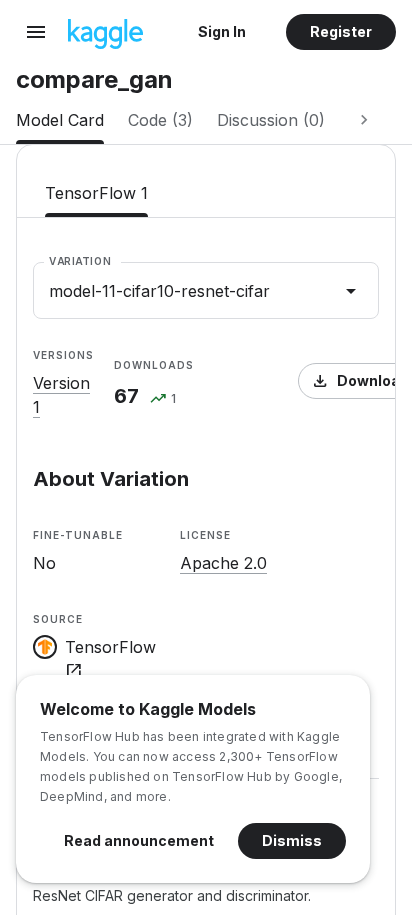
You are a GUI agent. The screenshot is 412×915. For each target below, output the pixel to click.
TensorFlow (110, 659)
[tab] (60, 120)
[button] (222, 32)
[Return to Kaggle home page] (105, 43)
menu (36, 32)
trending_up (158, 400)
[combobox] (206, 290)
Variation (80, 261)
